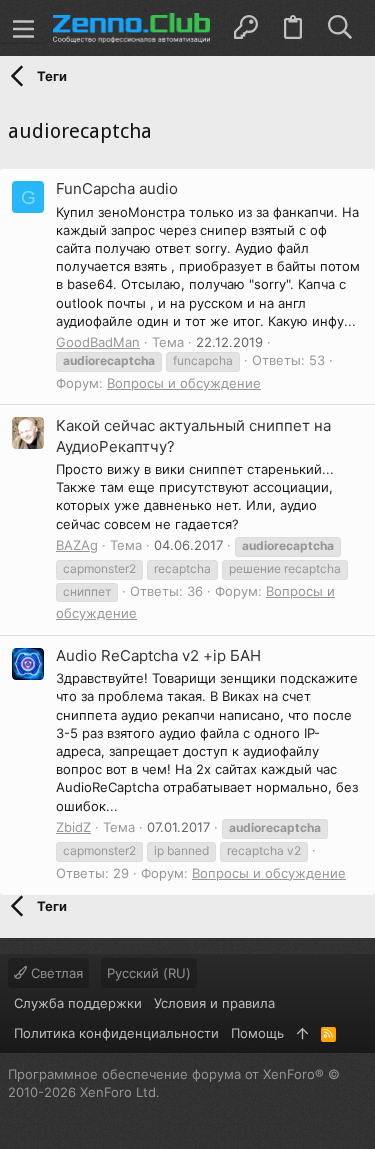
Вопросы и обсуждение (184, 383)
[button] (24, 28)
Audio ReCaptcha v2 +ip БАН (158, 655)
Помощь (257, 1033)
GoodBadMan (98, 342)
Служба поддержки (78, 1003)
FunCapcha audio (117, 188)
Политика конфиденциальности (116, 1033)
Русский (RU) (149, 973)
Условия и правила (214, 1003)
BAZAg (77, 545)
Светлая (55, 973)
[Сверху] (302, 1033)
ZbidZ (73, 827)
